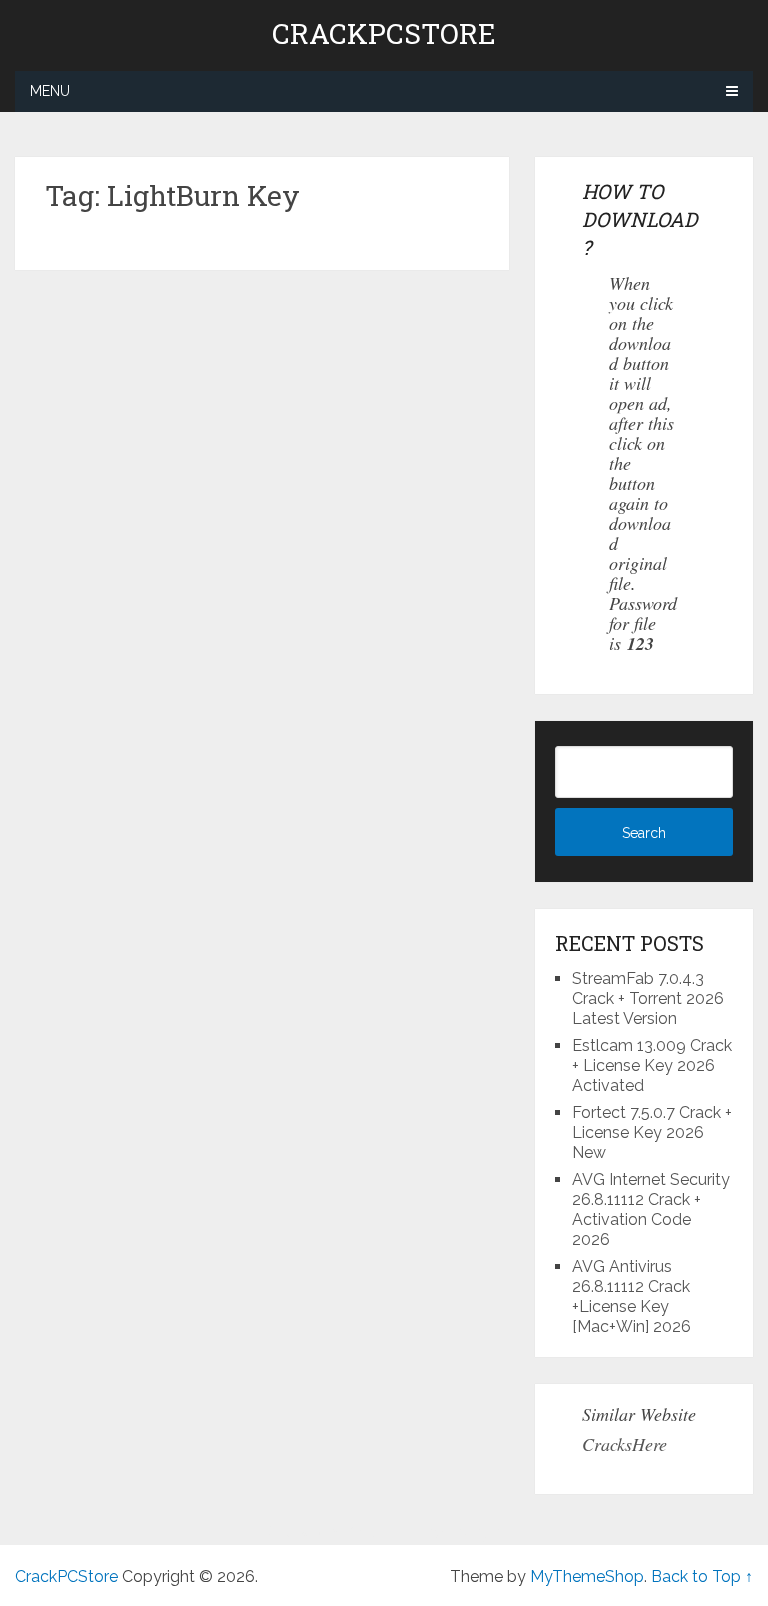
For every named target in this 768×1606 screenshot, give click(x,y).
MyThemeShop (587, 1576)
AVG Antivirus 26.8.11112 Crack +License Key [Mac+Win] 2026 (631, 1296)
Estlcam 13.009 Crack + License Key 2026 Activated (652, 1065)
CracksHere (624, 1444)
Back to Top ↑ (702, 1576)
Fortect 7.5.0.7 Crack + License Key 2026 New (652, 1132)
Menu (50, 91)
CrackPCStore (384, 34)
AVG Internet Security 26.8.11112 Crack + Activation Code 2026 (651, 1209)
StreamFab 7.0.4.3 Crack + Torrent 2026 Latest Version (648, 998)
